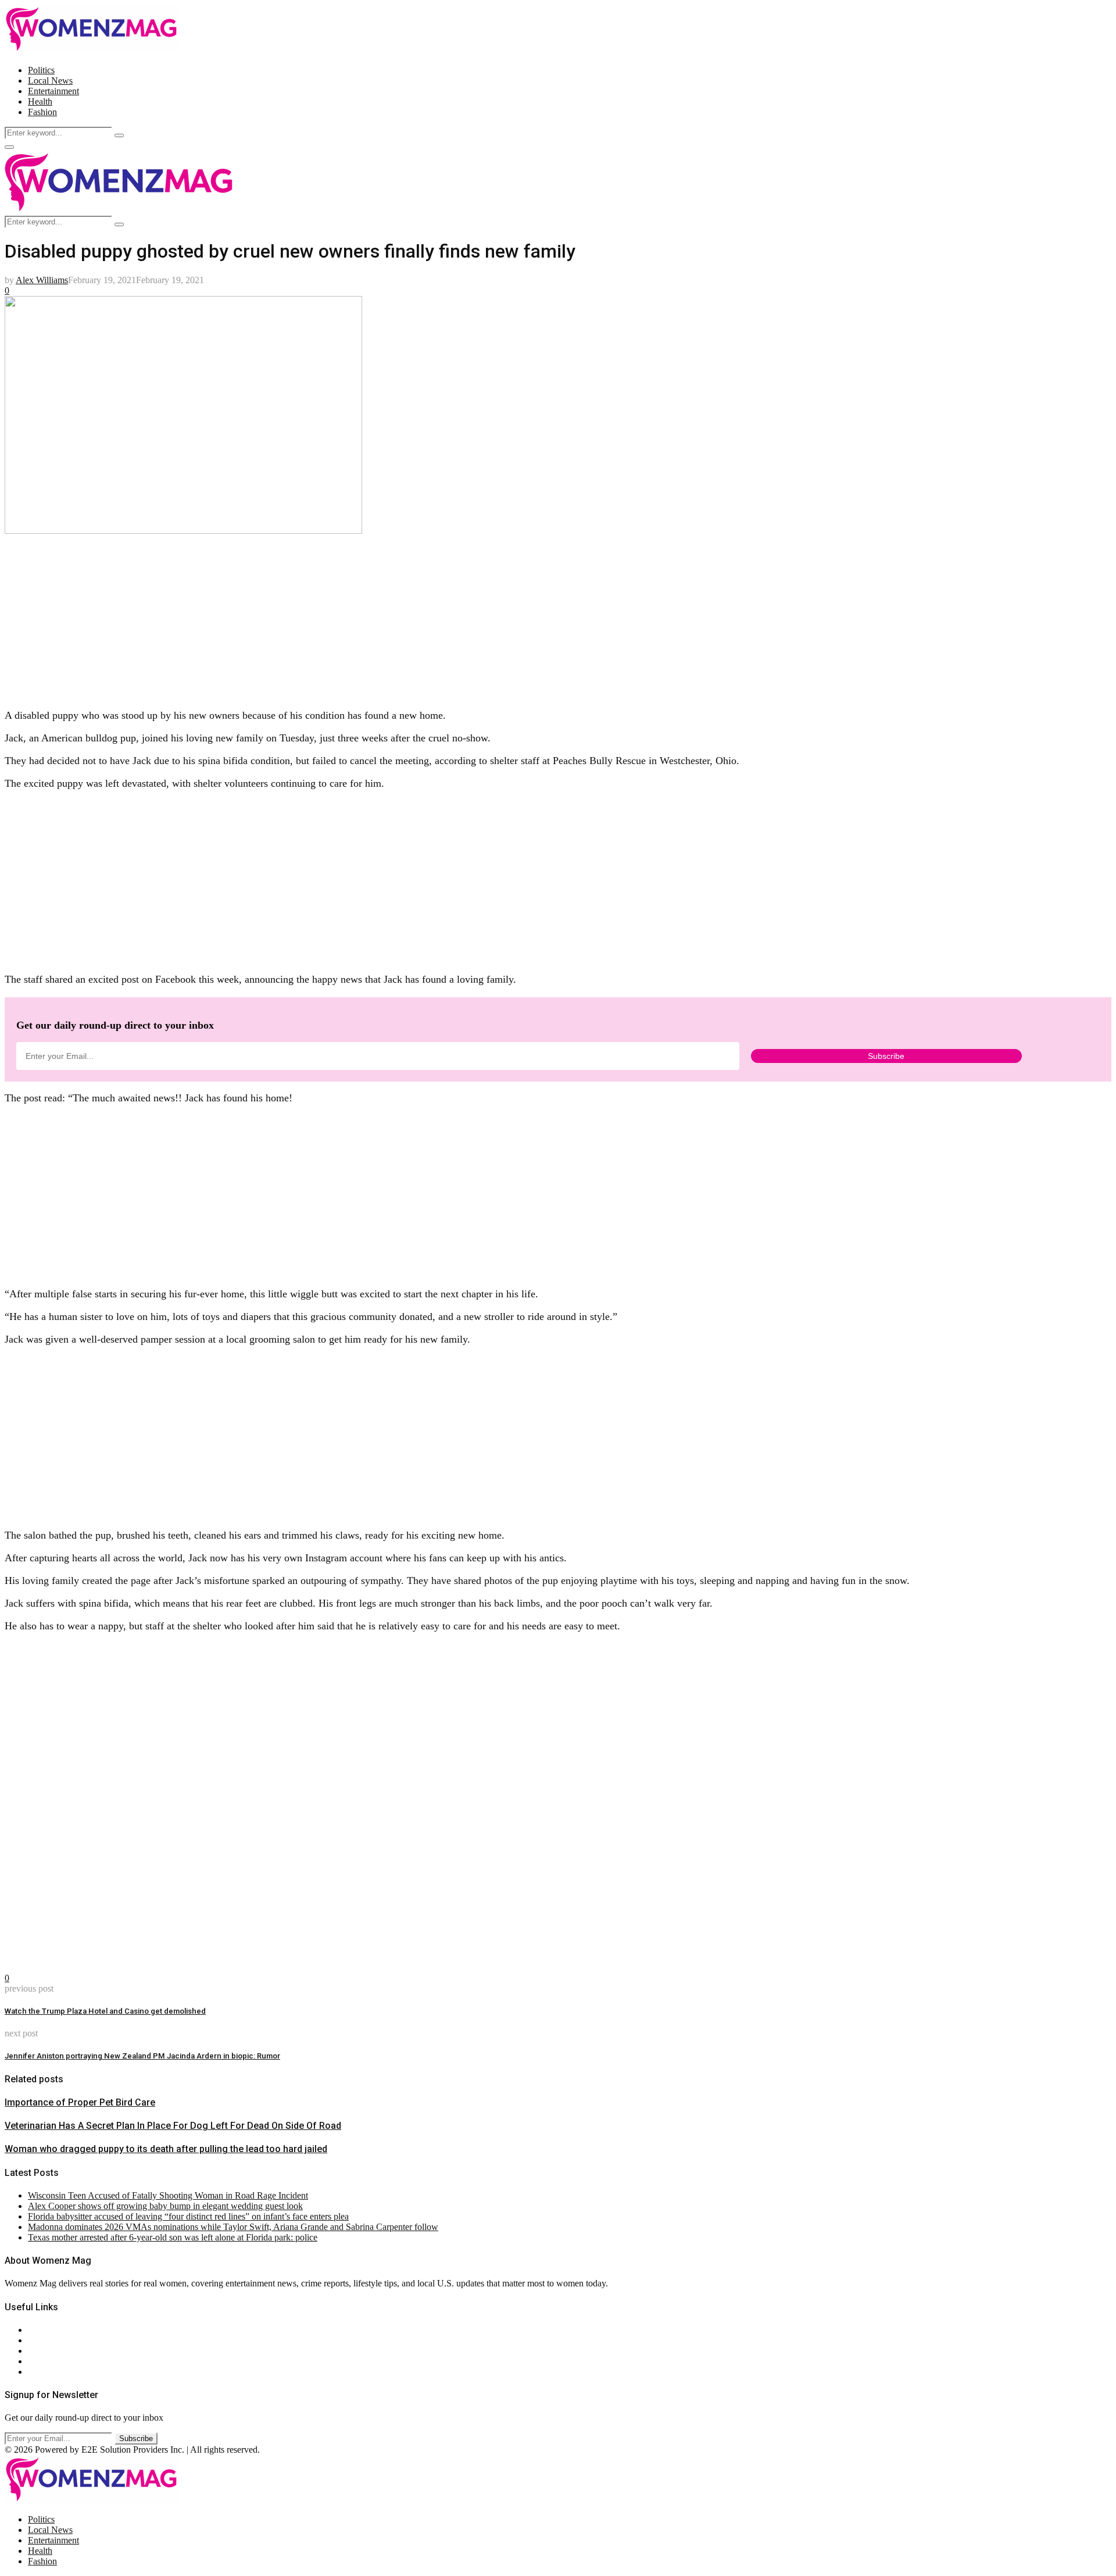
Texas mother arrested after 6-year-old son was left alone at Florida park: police (173, 2237)
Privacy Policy (55, 2351)
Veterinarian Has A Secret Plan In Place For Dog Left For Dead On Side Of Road (173, 2126)
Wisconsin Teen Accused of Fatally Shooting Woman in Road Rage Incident (168, 2195)
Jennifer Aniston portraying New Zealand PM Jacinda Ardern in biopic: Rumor (142, 2056)
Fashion (42, 112)
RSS (36, 2372)
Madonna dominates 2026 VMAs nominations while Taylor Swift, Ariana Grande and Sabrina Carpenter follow (233, 2227)
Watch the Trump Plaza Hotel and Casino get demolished (105, 2011)
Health (40, 101)
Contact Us (49, 2340)
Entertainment (53, 91)
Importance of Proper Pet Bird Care (80, 2102)
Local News (50, 81)
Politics (41, 70)
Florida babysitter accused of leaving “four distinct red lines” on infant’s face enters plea (188, 2216)
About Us (46, 2330)
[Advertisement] (353, 618)
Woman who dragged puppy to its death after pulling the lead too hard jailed (166, 2149)
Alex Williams (42, 280)
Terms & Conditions (65, 2361)
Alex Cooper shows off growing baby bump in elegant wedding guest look (165, 2206)
